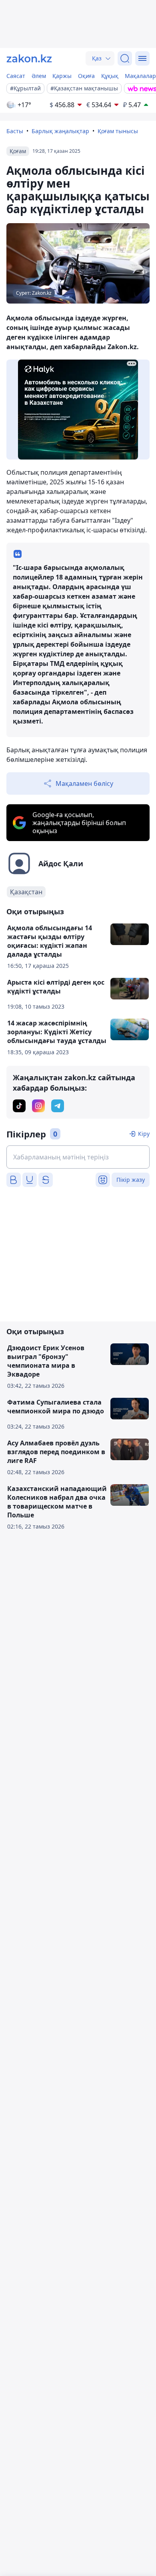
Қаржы (62, 76)
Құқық (110, 76)
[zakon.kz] (29, 58)
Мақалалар (140, 76)
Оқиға (86, 76)
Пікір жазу (131, 1180)
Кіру (144, 1134)
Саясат (16, 76)
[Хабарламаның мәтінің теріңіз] (78, 1157)
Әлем (39, 76)
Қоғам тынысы (118, 131)
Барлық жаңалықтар (60, 131)
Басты (15, 131)
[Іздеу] (125, 58)
